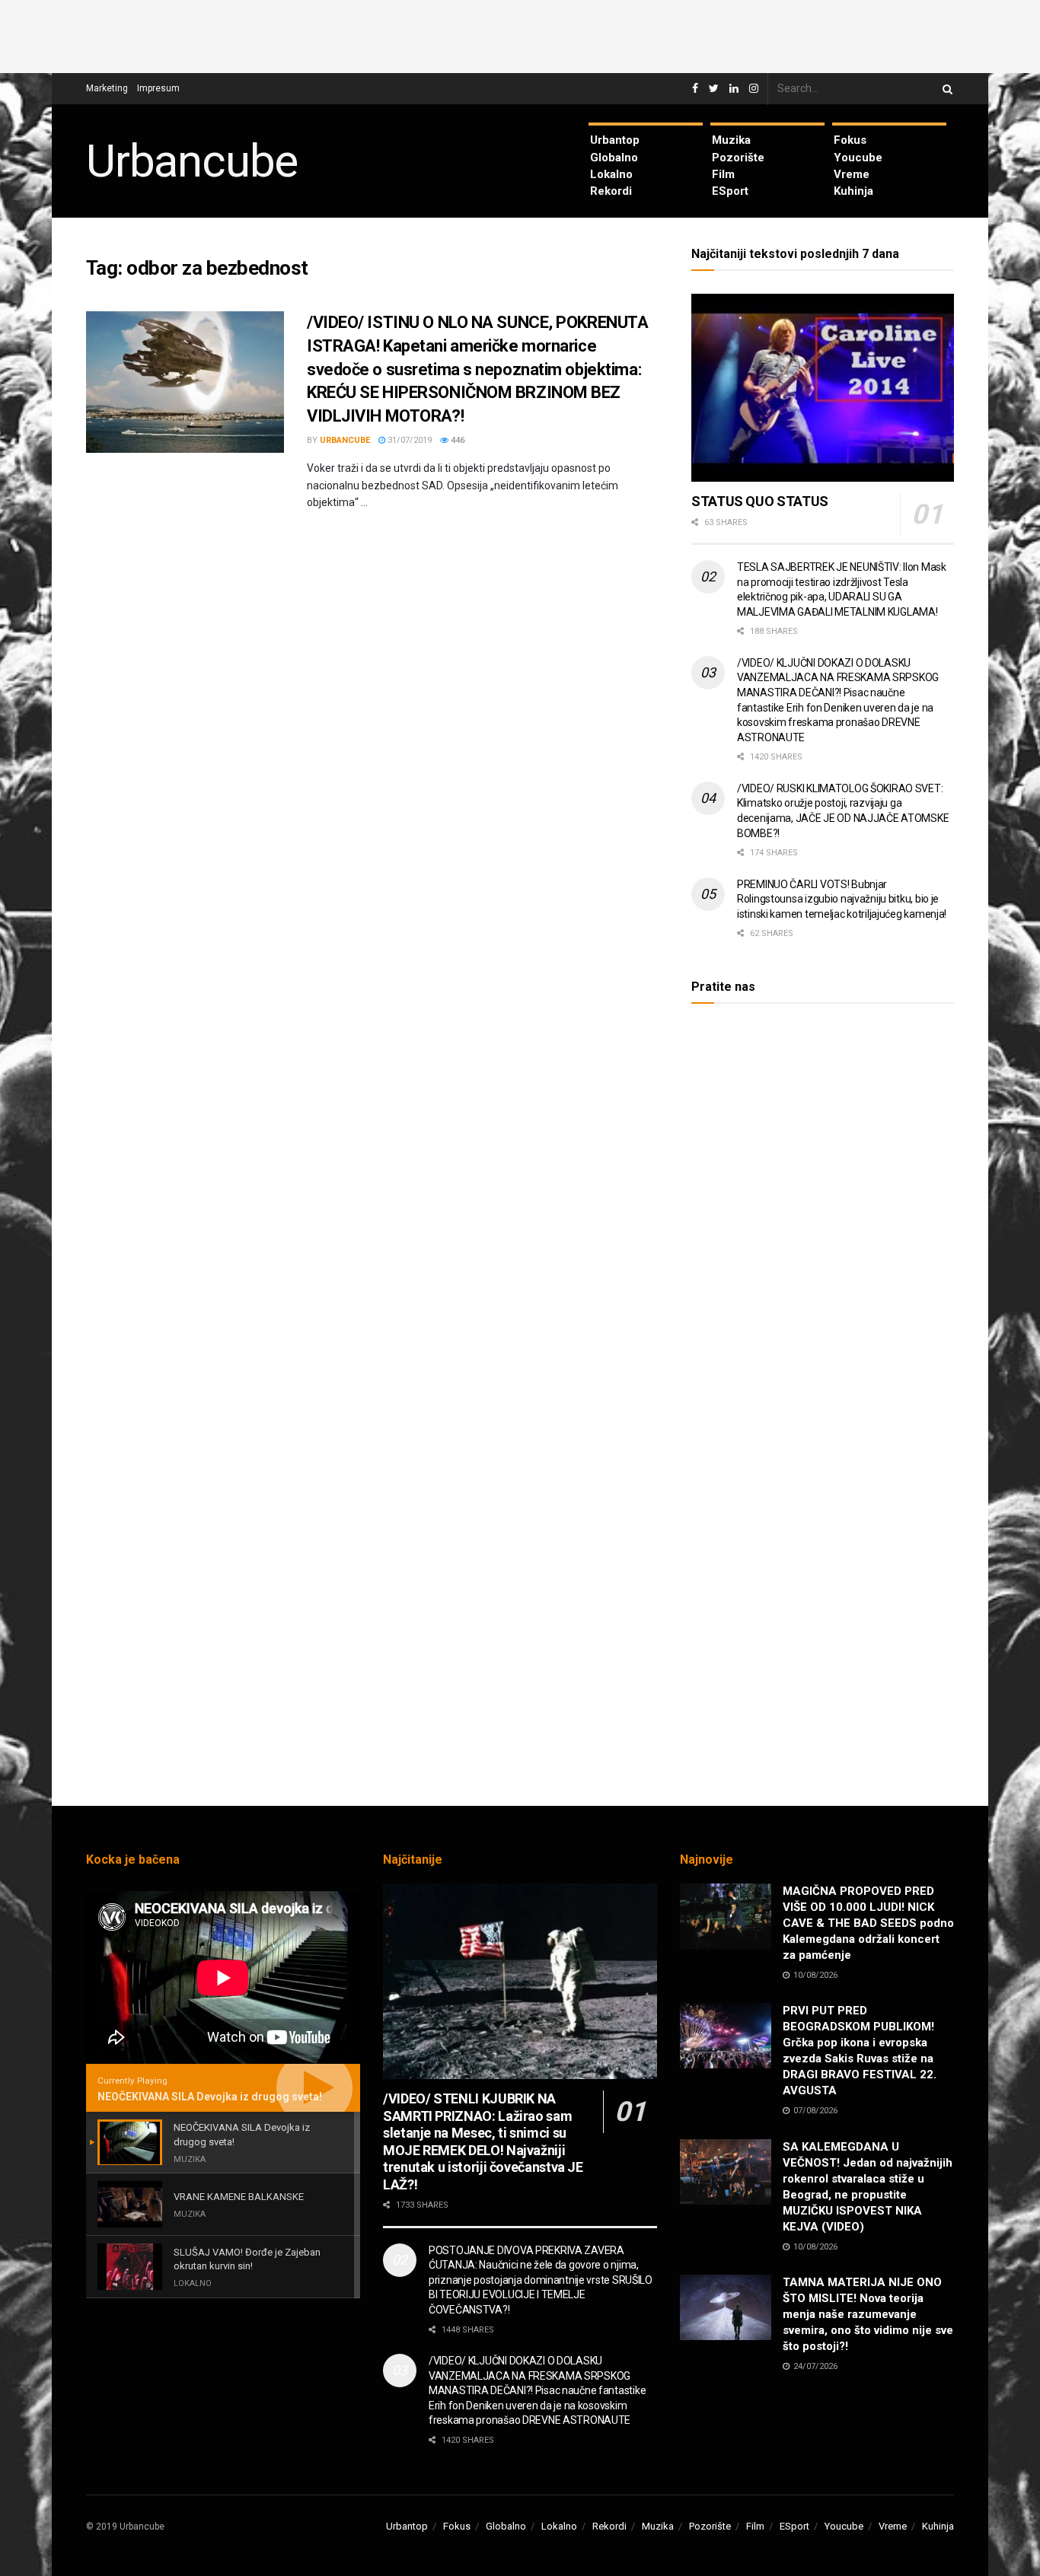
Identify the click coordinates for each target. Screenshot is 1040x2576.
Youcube (858, 158)
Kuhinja (853, 191)
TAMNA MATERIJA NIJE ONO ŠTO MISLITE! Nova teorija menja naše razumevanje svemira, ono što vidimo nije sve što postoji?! (868, 2314)
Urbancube (192, 161)
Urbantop (615, 140)
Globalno (614, 158)
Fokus (850, 140)
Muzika (731, 140)
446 (456, 440)
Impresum (158, 88)
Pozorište (738, 158)
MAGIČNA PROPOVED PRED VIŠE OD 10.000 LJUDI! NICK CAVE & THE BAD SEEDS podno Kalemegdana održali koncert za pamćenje (868, 1923)
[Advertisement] (520, 34)
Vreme (852, 174)
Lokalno (611, 174)
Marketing (107, 88)
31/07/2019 (408, 440)
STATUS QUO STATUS (760, 501)
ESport (730, 191)
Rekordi (611, 191)
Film (723, 174)
